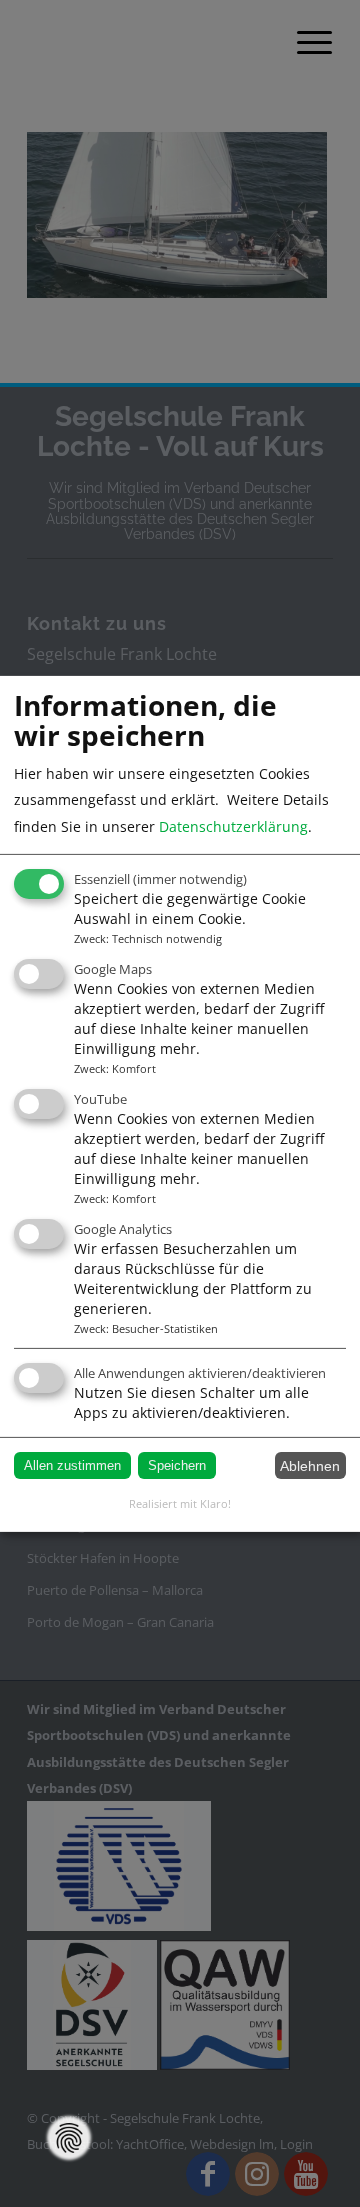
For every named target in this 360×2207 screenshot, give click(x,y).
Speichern (177, 1465)
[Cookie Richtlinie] (69, 2138)
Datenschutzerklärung (233, 826)
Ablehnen (310, 1466)
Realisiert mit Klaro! (180, 1503)
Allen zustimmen (72, 1465)
